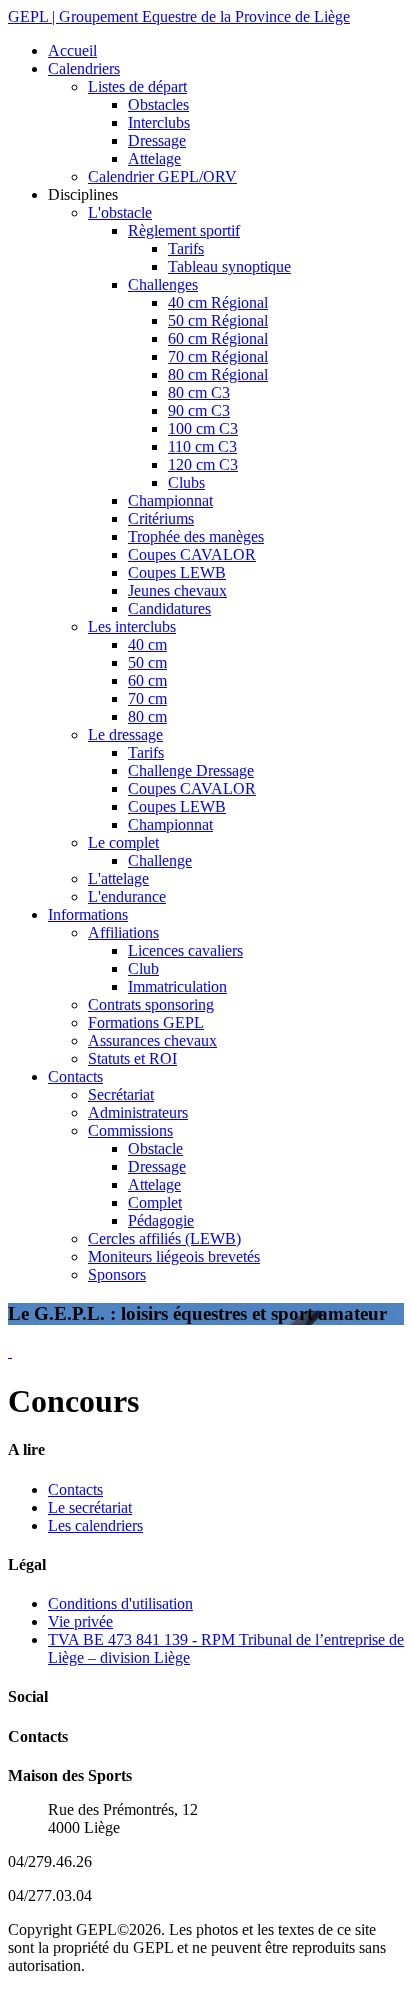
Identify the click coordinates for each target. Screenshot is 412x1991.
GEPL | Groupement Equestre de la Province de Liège (179, 16)
